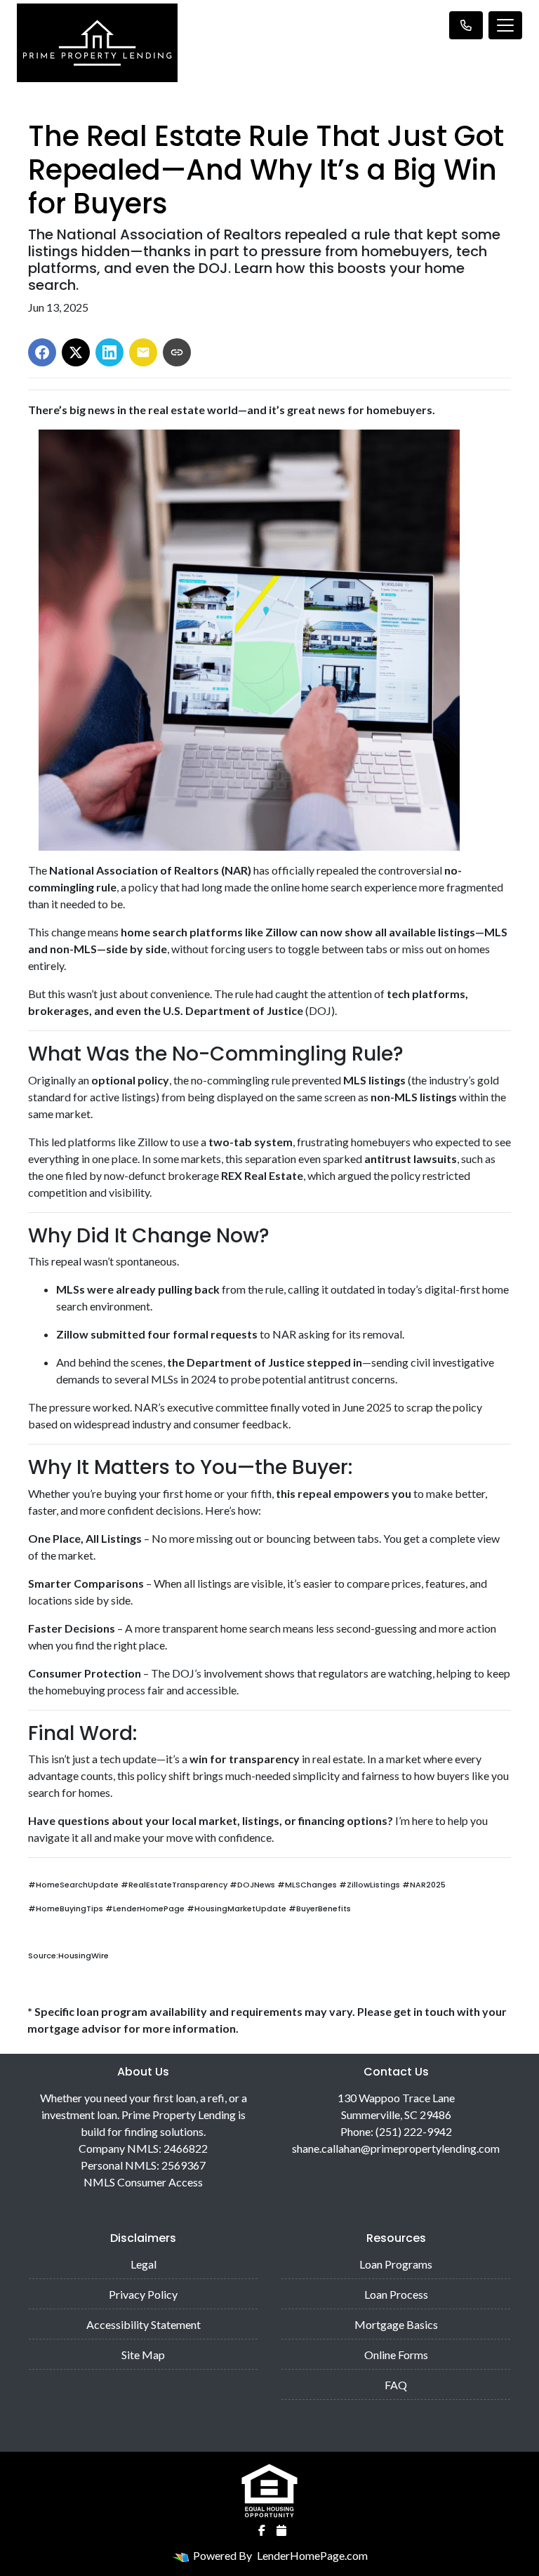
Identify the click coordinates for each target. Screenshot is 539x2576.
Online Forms (396, 2355)
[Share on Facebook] (42, 352)
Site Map (143, 2355)
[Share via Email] (143, 352)
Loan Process (396, 2294)
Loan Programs (396, 2264)
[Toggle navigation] (505, 25)
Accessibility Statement (144, 2324)
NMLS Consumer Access (143, 2182)
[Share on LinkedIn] (109, 352)
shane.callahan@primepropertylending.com (396, 2148)
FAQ (396, 2385)
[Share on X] (76, 352)
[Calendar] (281, 2530)
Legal (144, 2264)
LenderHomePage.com (312, 2555)
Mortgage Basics (396, 2324)
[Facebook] (262, 2530)
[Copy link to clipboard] (177, 352)
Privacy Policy (143, 2294)
